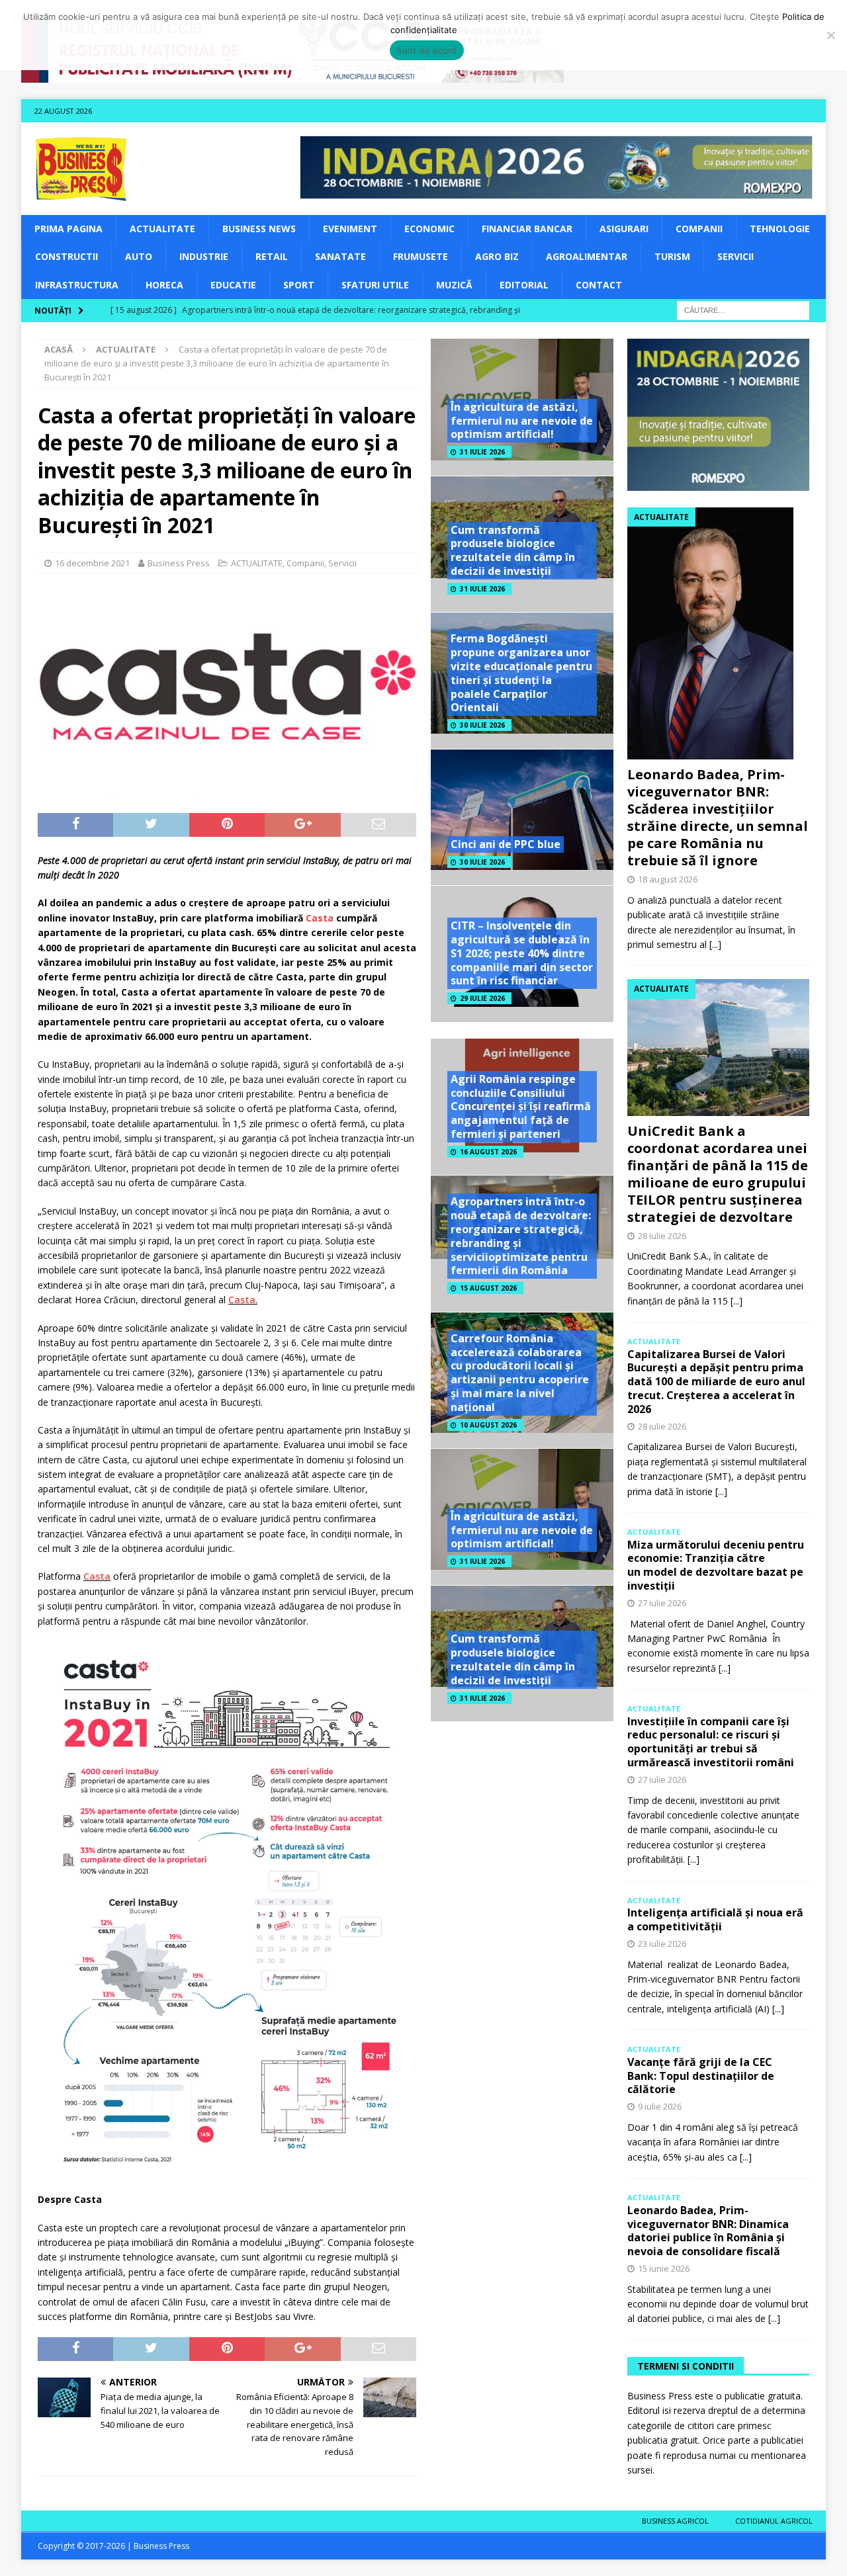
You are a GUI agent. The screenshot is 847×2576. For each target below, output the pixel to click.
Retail (272, 256)
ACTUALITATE (162, 229)
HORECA (164, 285)
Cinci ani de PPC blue (506, 844)
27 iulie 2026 (662, 1603)
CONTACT (599, 285)
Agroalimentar (587, 256)
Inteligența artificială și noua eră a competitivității (715, 1919)
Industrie (204, 256)
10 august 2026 (488, 1425)
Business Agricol (675, 2521)
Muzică (454, 285)
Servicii (736, 256)
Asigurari (624, 229)
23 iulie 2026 (662, 1944)
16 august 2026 (488, 1152)
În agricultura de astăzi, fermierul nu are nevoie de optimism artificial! (522, 421)
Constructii (67, 256)
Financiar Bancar (527, 229)
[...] (715, 944)
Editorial (524, 285)
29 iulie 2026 (482, 998)
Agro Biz (497, 256)
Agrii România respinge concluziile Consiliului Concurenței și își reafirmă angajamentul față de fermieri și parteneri (521, 1106)
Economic (429, 229)
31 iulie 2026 (482, 452)
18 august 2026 (668, 879)
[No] (830, 35)
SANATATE (340, 256)
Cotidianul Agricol (774, 2521)
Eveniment (350, 229)
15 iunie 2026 (664, 2268)
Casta (242, 1300)
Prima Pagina (68, 229)
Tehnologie (780, 229)
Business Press (179, 563)
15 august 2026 (488, 1288)
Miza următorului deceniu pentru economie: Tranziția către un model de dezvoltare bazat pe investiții (716, 1565)
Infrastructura (77, 285)
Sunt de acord (426, 50)
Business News (259, 229)
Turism (672, 256)
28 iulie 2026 (662, 1236)
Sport (299, 285)
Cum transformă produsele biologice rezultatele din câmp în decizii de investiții (513, 550)
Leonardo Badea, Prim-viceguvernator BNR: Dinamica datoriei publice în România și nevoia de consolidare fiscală (708, 2231)
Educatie (233, 285)
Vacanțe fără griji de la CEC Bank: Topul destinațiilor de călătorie (701, 2076)
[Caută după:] (743, 309)
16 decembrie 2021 (92, 563)
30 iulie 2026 (482, 725)
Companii (699, 229)
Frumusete (421, 256)
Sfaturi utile (375, 285)
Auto (139, 256)
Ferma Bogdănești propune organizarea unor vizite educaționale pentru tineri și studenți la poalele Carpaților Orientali (521, 673)
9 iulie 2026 (660, 2106)
